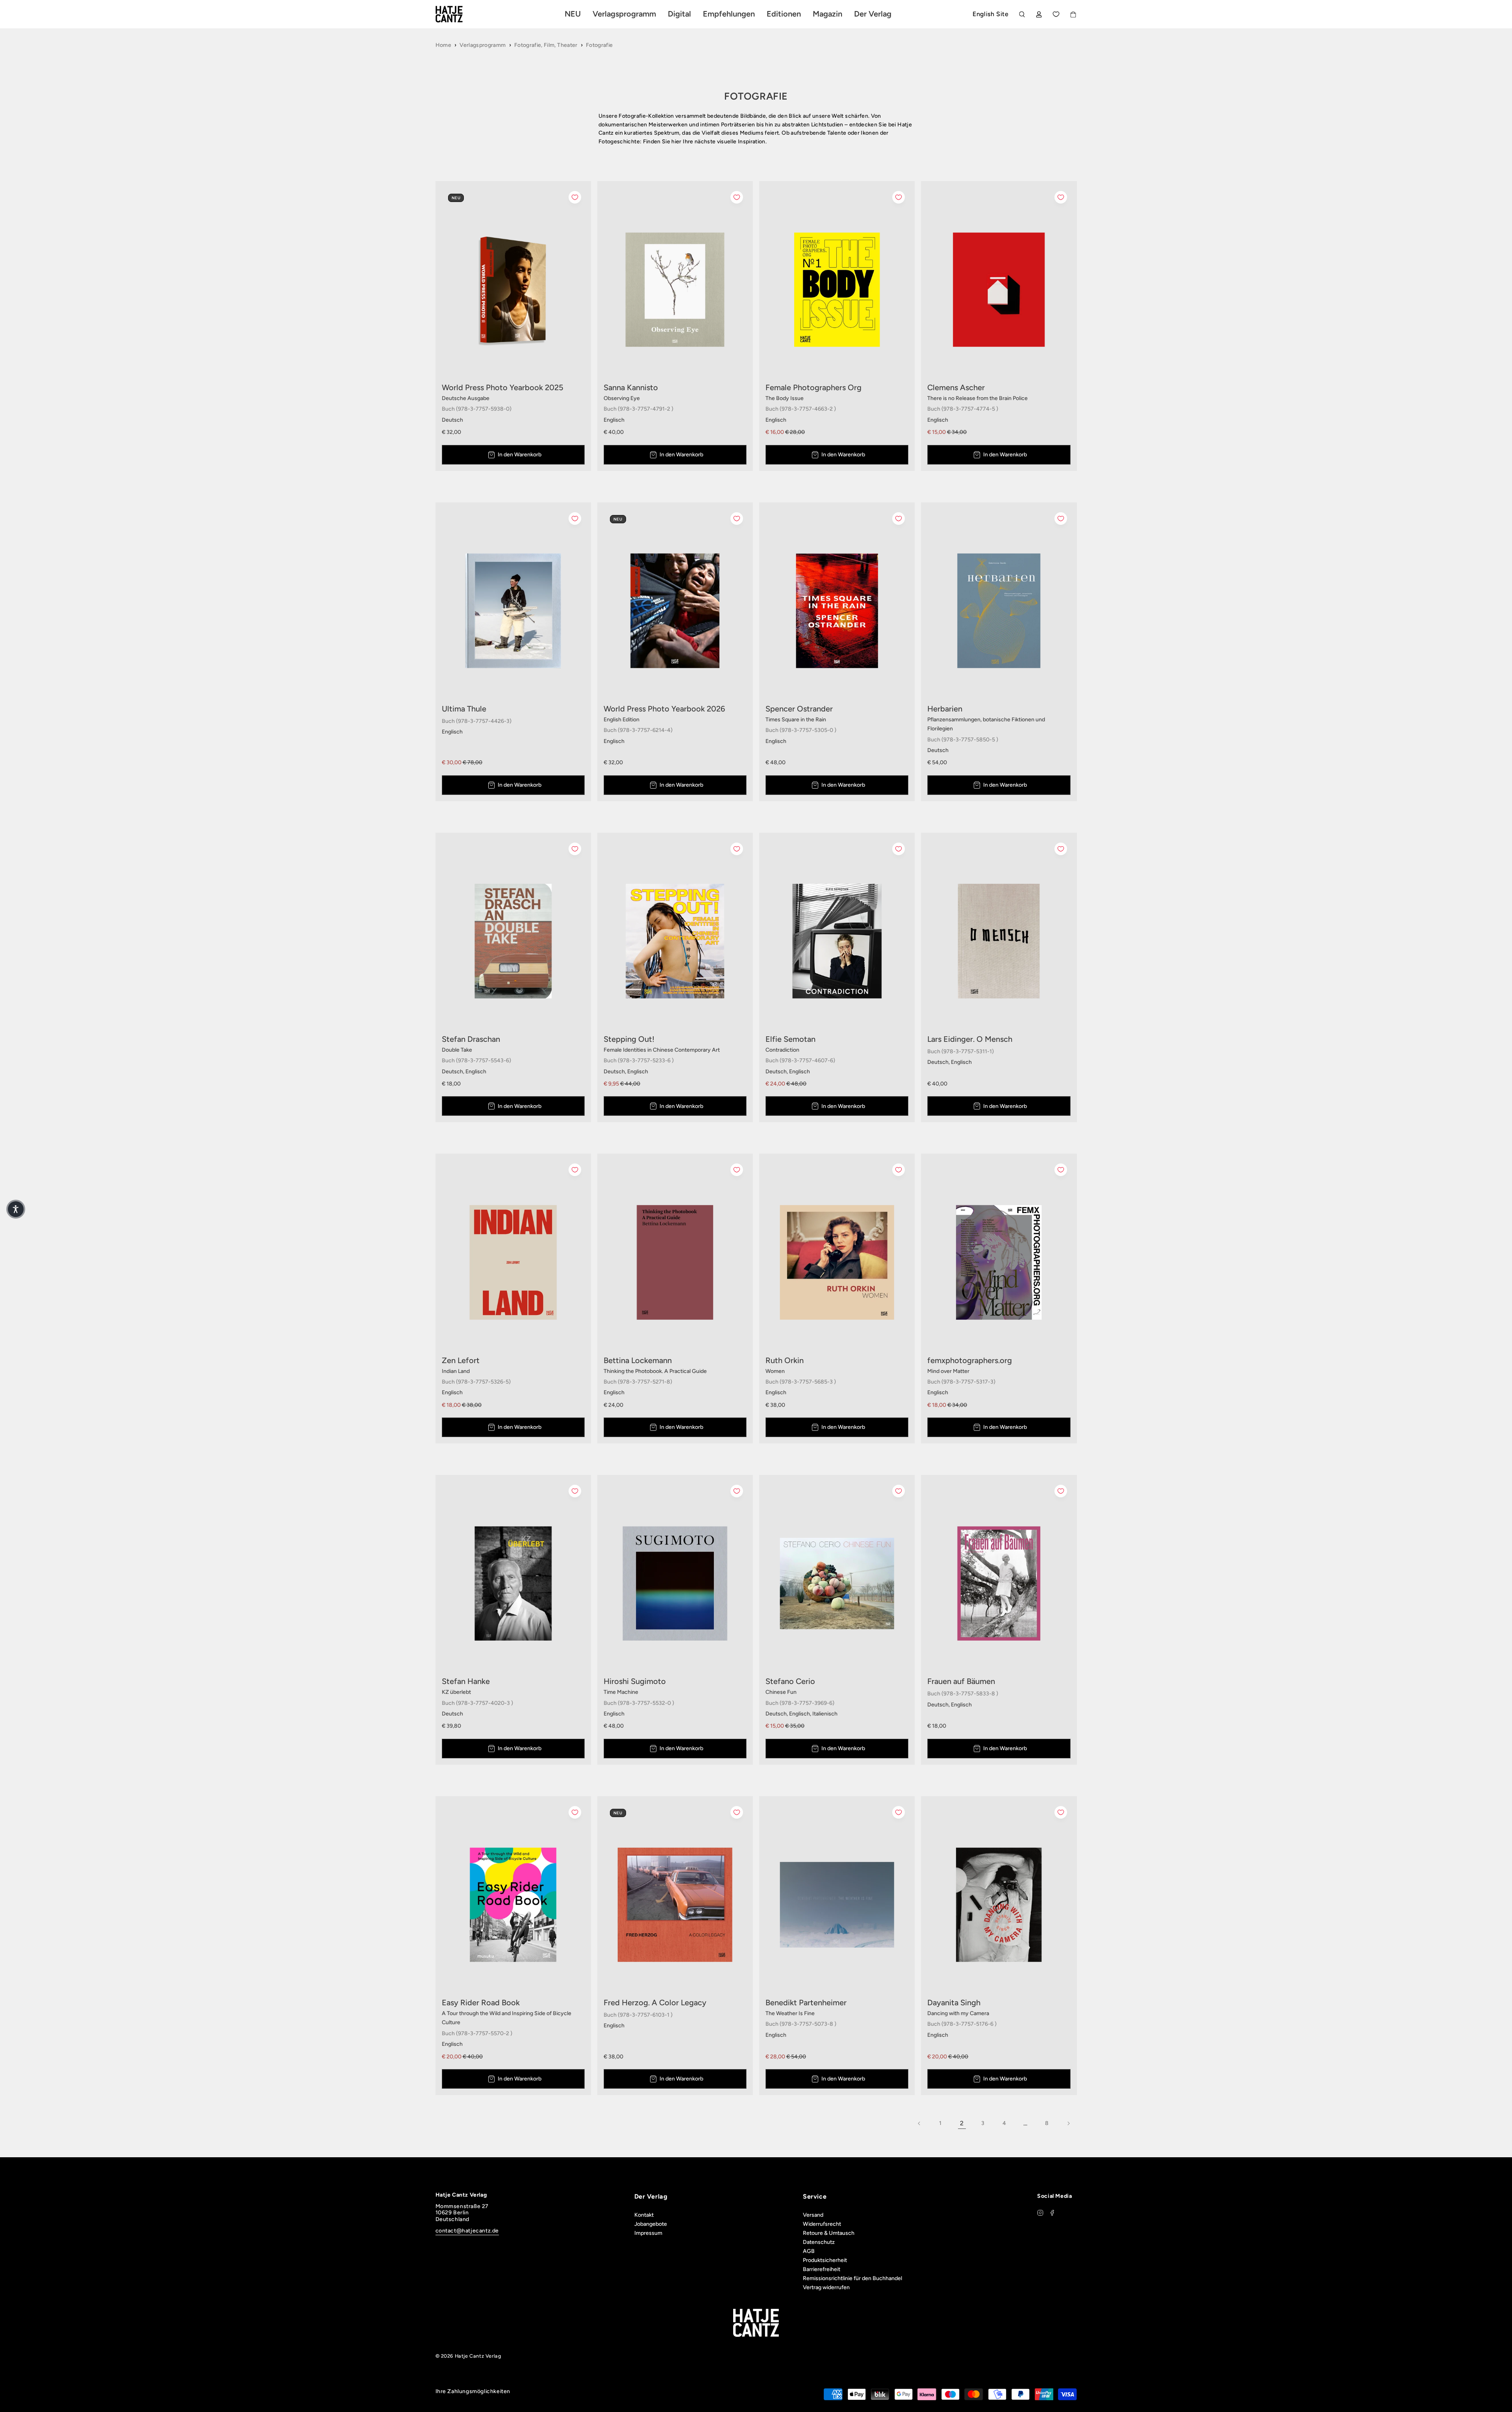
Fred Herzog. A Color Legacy (655, 2003)
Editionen (784, 14)
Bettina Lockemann (638, 1360)
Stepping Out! (629, 1039)
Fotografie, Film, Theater (546, 45)
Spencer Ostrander (799, 709)
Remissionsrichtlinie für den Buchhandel (852, 2278)
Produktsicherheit (825, 2260)
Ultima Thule (464, 709)
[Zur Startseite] (458, 14)
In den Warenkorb (520, 455)
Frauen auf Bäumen (961, 1681)
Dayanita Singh (954, 2003)
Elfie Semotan (790, 1039)
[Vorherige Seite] (919, 2123)
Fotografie (599, 45)
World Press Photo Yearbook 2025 (503, 387)
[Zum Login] (1039, 14)
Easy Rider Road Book (481, 2003)
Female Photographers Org (813, 387)
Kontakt (644, 2215)
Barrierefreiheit (822, 2269)
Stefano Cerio (790, 1681)
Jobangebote (651, 2224)
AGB (809, 2251)
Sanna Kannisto (631, 387)
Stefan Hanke (466, 1681)
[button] (16, 1209)
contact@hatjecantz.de (467, 2231)
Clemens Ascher (956, 387)
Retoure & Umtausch (829, 2233)
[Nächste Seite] (1068, 2123)
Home (443, 45)
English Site (990, 14)
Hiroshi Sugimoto (635, 1681)
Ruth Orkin (785, 1360)
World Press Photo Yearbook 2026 (664, 709)
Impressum (648, 2233)
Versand (813, 2215)
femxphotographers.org (970, 1360)
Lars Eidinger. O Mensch (970, 1039)
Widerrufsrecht (822, 2224)
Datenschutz (819, 2242)
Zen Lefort (461, 1360)
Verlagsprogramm (483, 45)
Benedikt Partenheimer (806, 2003)
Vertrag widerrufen (826, 2287)
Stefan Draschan (471, 1039)
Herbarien (945, 709)
